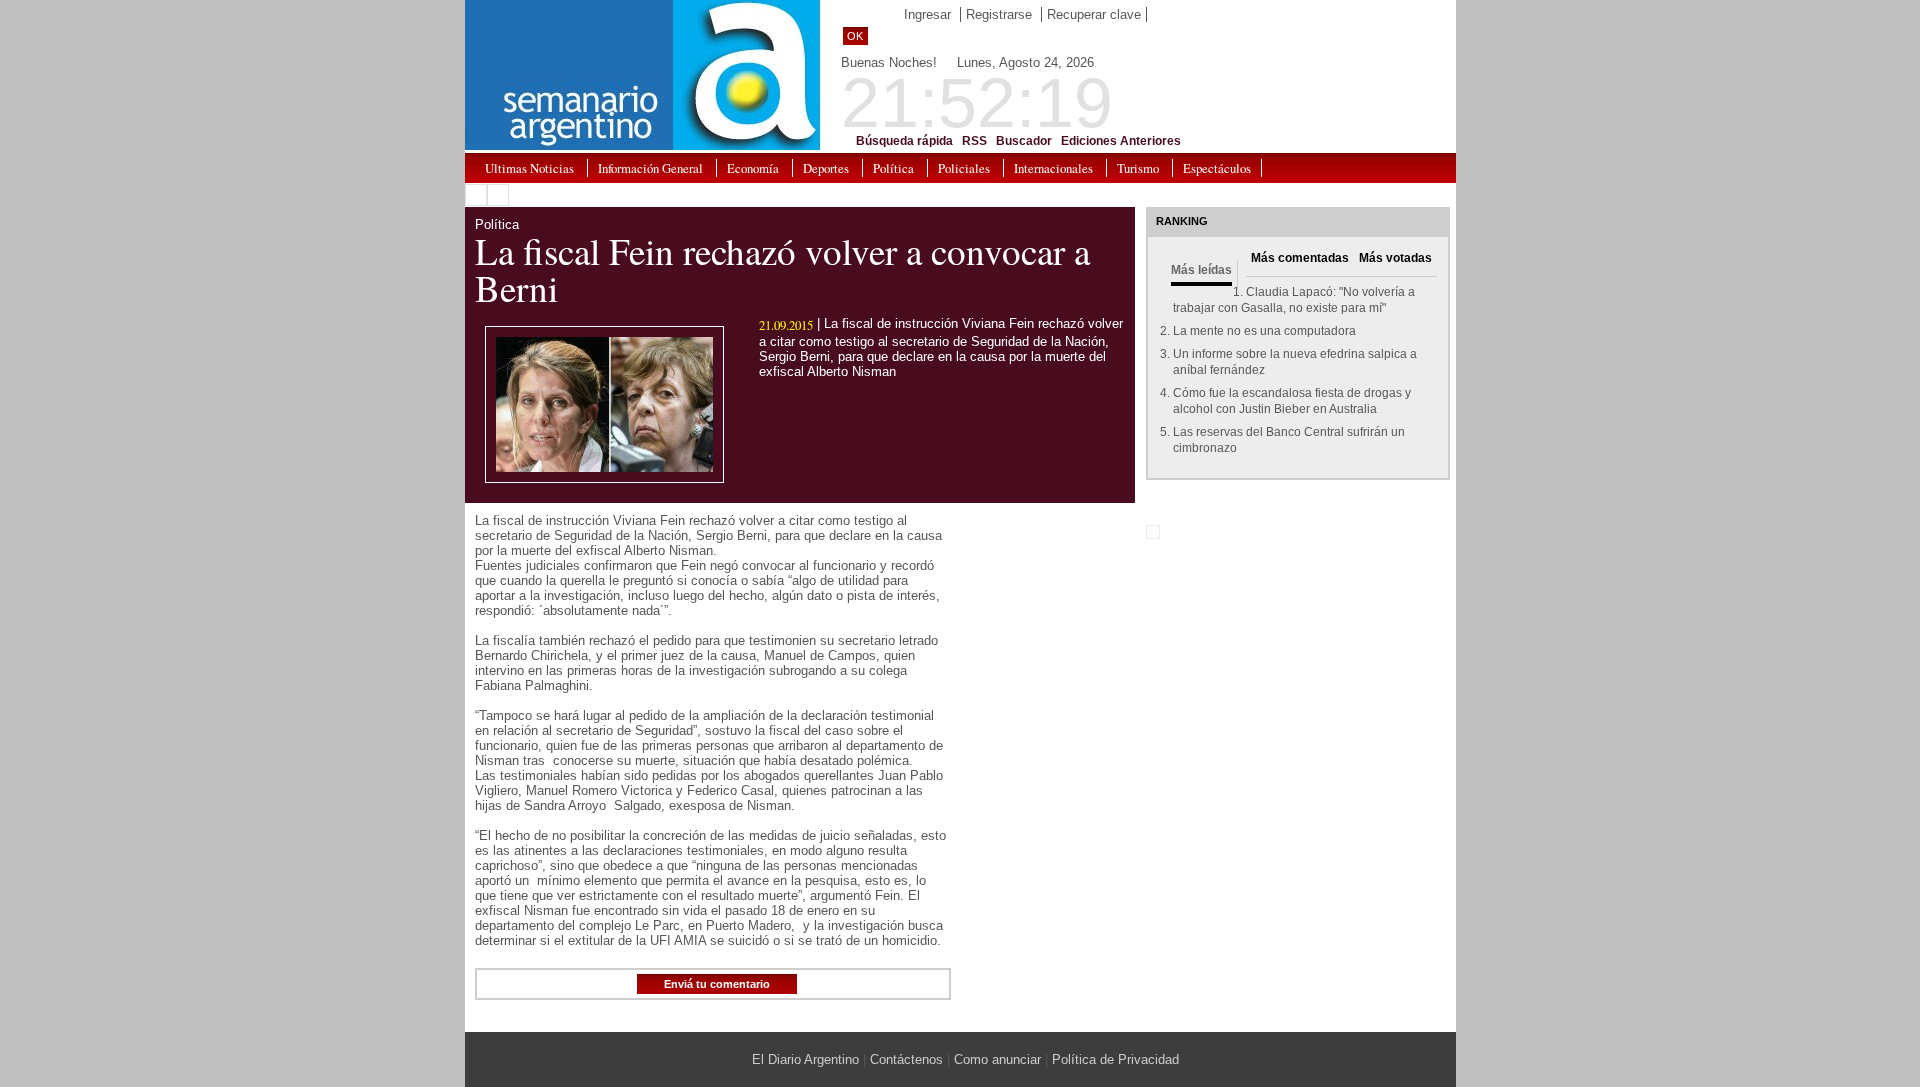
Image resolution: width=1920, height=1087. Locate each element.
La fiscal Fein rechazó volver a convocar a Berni (782, 269)
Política (893, 168)
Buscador (1024, 141)
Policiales (964, 168)
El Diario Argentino (805, 1059)
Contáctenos (906, 1059)
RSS (974, 141)
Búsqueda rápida (904, 141)
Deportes (826, 168)
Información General (650, 168)
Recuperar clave (1094, 14)
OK (855, 36)
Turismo (1138, 168)
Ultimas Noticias (529, 168)
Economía (753, 168)
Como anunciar (997, 1059)
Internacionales (1053, 168)
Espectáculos (1217, 168)
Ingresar (927, 14)
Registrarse (999, 14)
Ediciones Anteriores (1121, 141)
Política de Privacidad (1115, 1059)
